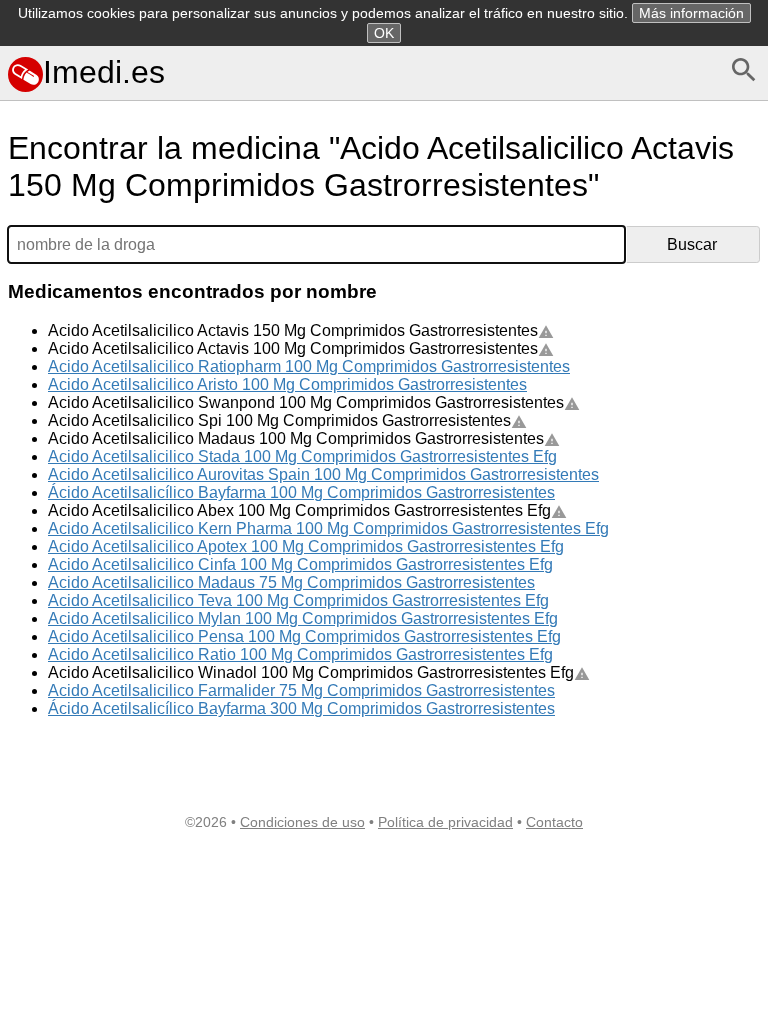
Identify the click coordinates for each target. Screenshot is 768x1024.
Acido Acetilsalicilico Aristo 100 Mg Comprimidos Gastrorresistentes (287, 384)
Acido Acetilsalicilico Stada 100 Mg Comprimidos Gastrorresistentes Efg (302, 456)
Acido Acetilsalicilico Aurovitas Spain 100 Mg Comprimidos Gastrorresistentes (323, 474)
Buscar (692, 244)
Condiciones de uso (302, 822)
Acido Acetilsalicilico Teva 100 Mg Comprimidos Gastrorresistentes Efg (298, 600)
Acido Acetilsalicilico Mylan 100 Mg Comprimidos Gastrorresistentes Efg (303, 618)
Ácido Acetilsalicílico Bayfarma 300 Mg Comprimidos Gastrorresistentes (301, 708)
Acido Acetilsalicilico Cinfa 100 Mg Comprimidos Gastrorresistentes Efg (300, 564)
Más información (691, 13)
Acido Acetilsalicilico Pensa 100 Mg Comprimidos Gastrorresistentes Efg (304, 636)
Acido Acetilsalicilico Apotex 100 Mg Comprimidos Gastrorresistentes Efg (306, 546)
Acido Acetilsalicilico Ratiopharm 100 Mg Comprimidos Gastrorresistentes (309, 366)
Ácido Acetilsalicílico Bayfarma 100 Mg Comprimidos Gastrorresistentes (301, 492)
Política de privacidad (445, 822)
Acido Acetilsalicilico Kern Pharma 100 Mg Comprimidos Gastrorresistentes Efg (328, 528)
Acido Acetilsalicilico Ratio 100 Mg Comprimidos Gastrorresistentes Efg (300, 654)
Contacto (554, 822)
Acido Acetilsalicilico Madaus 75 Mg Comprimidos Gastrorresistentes (291, 582)
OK (384, 33)
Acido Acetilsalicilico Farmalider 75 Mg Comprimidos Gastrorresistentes (301, 690)
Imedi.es (104, 72)
